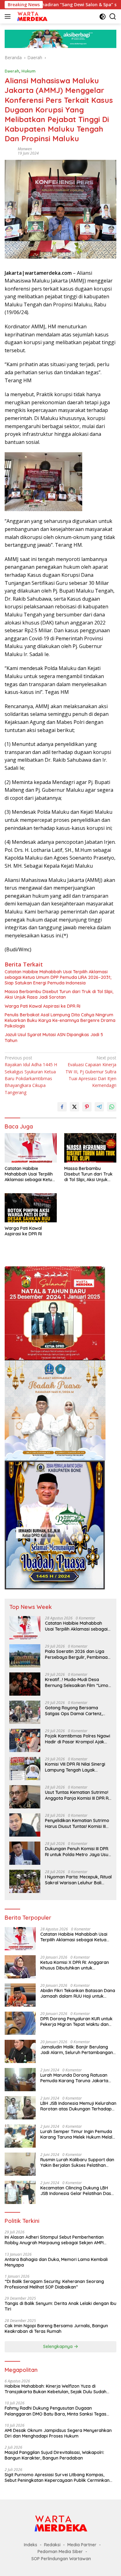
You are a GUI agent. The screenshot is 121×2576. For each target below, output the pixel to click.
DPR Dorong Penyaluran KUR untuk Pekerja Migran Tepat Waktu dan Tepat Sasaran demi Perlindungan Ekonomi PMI (76, 2022)
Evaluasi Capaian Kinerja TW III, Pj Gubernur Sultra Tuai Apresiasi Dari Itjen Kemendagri (91, 1072)
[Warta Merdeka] (31, 16)
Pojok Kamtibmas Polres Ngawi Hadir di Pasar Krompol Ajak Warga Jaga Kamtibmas (78, 1739)
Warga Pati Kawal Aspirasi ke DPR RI (43, 1006)
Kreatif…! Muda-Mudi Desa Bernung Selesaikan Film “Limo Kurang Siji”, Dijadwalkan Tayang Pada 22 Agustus (77, 1682)
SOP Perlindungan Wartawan (61, 2559)
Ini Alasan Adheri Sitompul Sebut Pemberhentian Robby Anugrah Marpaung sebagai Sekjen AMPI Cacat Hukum (54, 2240)
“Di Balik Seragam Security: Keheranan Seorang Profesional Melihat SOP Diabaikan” (54, 2284)
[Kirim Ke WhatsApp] (112, 1107)
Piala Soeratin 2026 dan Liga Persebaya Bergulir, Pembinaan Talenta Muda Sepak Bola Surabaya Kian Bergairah (78, 1654)
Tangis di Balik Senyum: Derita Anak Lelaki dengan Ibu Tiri (60, 2306)
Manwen (25, 149)
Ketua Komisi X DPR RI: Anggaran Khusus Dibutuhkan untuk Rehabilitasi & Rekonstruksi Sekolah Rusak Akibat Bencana (77, 1965)
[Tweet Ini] (74, 1107)
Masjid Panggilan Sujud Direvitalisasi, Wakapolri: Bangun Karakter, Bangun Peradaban (54, 2455)
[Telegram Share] (99, 1107)
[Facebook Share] (62, 1107)
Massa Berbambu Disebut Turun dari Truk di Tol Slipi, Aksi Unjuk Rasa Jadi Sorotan (59, 994)
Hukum (28, 71)
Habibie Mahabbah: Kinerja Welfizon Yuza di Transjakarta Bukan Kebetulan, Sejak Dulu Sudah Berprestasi (56, 2389)
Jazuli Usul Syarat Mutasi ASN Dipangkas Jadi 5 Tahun (54, 1037)
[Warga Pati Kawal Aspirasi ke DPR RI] (31, 1208)
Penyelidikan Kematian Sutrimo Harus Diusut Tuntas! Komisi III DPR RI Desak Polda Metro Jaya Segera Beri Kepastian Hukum (78, 1823)
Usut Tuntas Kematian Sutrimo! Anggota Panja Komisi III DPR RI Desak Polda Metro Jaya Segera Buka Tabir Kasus (77, 1795)
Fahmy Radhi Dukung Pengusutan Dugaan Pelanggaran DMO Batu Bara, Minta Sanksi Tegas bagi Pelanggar (56, 2411)
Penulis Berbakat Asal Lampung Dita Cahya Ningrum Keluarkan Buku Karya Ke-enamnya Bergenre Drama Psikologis (60, 1020)
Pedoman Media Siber (60, 2552)
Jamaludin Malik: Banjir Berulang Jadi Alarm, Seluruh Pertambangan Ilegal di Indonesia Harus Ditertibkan (78, 2050)
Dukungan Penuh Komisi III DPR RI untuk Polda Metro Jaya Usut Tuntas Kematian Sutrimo (77, 1851)
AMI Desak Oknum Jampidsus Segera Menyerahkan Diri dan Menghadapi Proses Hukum (58, 2433)
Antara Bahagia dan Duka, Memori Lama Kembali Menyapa (56, 2262)
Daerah (12, 71)
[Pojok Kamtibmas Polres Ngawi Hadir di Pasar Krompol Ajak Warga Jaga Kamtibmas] (25, 1740)
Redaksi (52, 2545)
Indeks (31, 2545)
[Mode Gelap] (103, 17)
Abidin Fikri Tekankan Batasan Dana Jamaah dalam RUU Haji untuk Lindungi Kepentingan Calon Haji (78, 1993)
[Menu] (9, 16)
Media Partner (82, 2545)
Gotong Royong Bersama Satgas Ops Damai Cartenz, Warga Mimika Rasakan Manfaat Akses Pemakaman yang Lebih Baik (74, 1711)
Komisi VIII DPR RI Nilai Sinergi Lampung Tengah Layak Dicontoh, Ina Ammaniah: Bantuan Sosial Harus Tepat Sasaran (75, 1767)
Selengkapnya (58, 2346)
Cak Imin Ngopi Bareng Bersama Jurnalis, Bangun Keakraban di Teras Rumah (56, 2328)
